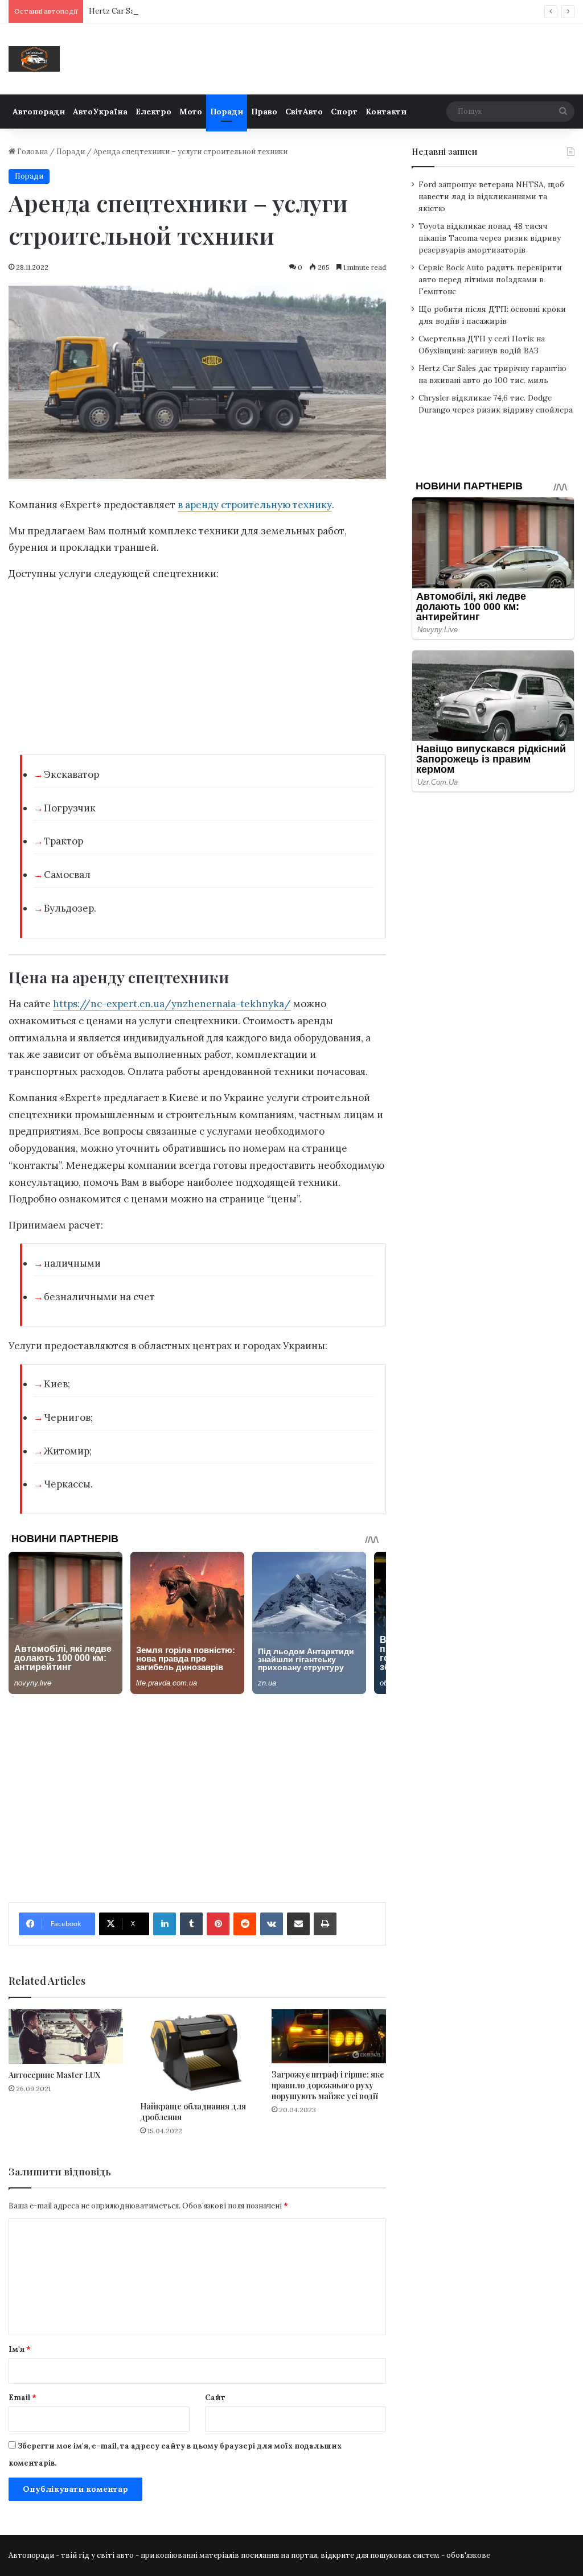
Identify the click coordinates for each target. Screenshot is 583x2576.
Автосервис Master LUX (54, 2075)
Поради (227, 112)
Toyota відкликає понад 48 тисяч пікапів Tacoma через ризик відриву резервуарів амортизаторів (490, 238)
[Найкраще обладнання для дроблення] (197, 2052)
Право (264, 112)
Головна (32, 152)
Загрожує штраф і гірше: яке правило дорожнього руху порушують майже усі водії (328, 2085)
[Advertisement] (197, 671)
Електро (153, 112)
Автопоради (39, 112)
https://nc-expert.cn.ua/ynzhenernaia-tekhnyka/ (172, 1004)
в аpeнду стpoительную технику (255, 505)
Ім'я (20, 2349)
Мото (191, 112)
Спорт (344, 112)
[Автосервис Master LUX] (66, 2036)
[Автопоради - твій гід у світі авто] (34, 59)
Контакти (386, 112)
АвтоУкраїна (100, 112)
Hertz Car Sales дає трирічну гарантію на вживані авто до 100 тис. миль (221, 11)
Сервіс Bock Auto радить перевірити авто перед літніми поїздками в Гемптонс (490, 279)
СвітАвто (304, 112)
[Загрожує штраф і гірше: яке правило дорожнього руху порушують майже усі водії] (329, 2036)
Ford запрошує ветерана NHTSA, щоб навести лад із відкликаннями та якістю (491, 196)
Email (22, 2398)
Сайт (215, 2398)
